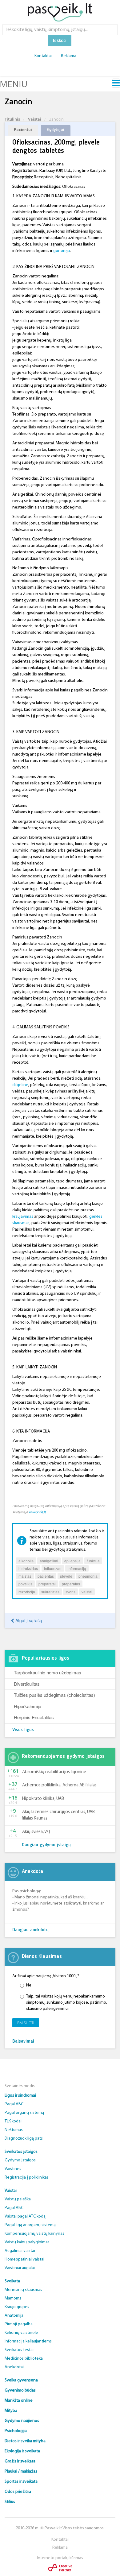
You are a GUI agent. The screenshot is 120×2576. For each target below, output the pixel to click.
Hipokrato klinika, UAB (43, 1799)
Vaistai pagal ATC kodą (25, 2216)
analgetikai (49, 1561)
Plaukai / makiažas (21, 2472)
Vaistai (35, 119)
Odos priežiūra (18, 2492)
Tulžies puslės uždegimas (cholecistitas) (54, 1695)
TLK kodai (13, 2121)
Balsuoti (26, 2023)
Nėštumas (14, 2130)
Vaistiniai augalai (20, 2268)
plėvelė (66, 1576)
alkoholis (26, 1561)
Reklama (69, 56)
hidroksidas (28, 1568)
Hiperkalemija (28, 1706)
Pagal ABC (14, 2104)
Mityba (11, 2411)
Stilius (10, 2502)
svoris (70, 1592)
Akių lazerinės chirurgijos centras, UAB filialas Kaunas (58, 1815)
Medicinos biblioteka (24, 2359)
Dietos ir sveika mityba (25, 2441)
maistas (25, 1576)
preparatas (71, 1584)
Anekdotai (14, 2367)
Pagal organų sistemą (24, 2113)
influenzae (53, 1568)
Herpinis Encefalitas (34, 1717)
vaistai (87, 1592)
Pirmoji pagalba (19, 2324)
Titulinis (12, 119)
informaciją (77, 1568)
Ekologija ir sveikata (22, 2451)
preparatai (47, 1584)
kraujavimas (23, 1217)
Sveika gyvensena (21, 2380)
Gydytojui (56, 130)
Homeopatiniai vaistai (24, 2259)
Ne (29, 1985)
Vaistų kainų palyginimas (27, 2242)
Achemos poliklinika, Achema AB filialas (59, 1785)
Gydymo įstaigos (20, 2160)
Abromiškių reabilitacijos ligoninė (54, 1772)
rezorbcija (27, 1592)
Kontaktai (43, 56)
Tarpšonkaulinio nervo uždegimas (48, 1672)
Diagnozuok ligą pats (24, 2139)
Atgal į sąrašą (28, 1620)
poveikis (25, 1584)
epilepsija (72, 1561)
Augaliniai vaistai (20, 2251)
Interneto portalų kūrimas (60, 2558)
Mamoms (13, 2298)
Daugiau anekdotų (30, 1930)
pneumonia (88, 1576)
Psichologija (16, 2431)
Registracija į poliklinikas (27, 2178)
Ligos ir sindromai (20, 2096)
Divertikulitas (27, 1684)
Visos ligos (23, 1730)
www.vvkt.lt (37, 1512)
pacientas (46, 1576)
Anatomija (14, 2316)
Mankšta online (19, 2401)
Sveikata (12, 2281)
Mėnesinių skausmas (23, 2290)
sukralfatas (50, 1592)
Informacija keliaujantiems (28, 2341)
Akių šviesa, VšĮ (36, 1832)
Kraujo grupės (17, 2307)
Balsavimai (23, 2042)
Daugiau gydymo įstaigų (46, 1845)
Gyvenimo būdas (20, 2390)
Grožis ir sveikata (20, 2461)
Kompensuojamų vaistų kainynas (34, 2234)
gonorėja (62, 251)
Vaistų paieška (18, 2199)
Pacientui (23, 130)
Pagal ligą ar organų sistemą (30, 2225)
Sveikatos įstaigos (21, 2152)
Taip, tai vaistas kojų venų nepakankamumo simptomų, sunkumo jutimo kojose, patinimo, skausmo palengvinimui (67, 2003)
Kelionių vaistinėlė (21, 2333)
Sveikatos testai (19, 2350)
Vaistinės (13, 2169)
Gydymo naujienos (22, 2421)
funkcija (93, 1561)
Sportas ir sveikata (21, 2482)
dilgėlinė (20, 1085)
